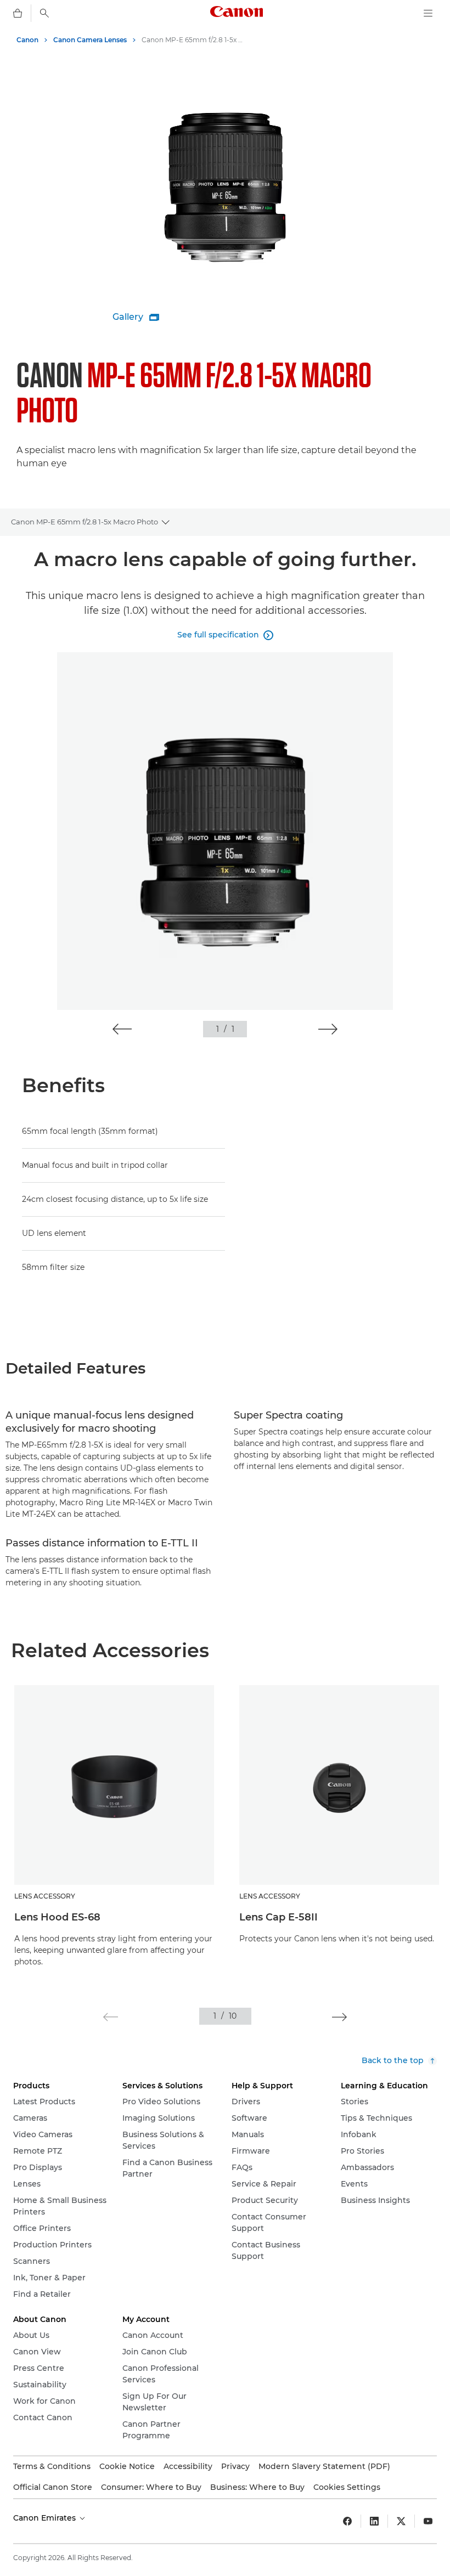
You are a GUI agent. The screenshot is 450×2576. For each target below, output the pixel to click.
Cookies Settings (347, 2487)
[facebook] (347, 2521)
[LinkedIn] (374, 2521)
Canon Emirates (46, 2518)
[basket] (18, 13)
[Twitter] (401, 2521)
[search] (44, 13)
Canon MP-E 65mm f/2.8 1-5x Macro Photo (85, 522)
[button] (122, 1029)
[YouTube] (428, 2521)
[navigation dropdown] (428, 13)
